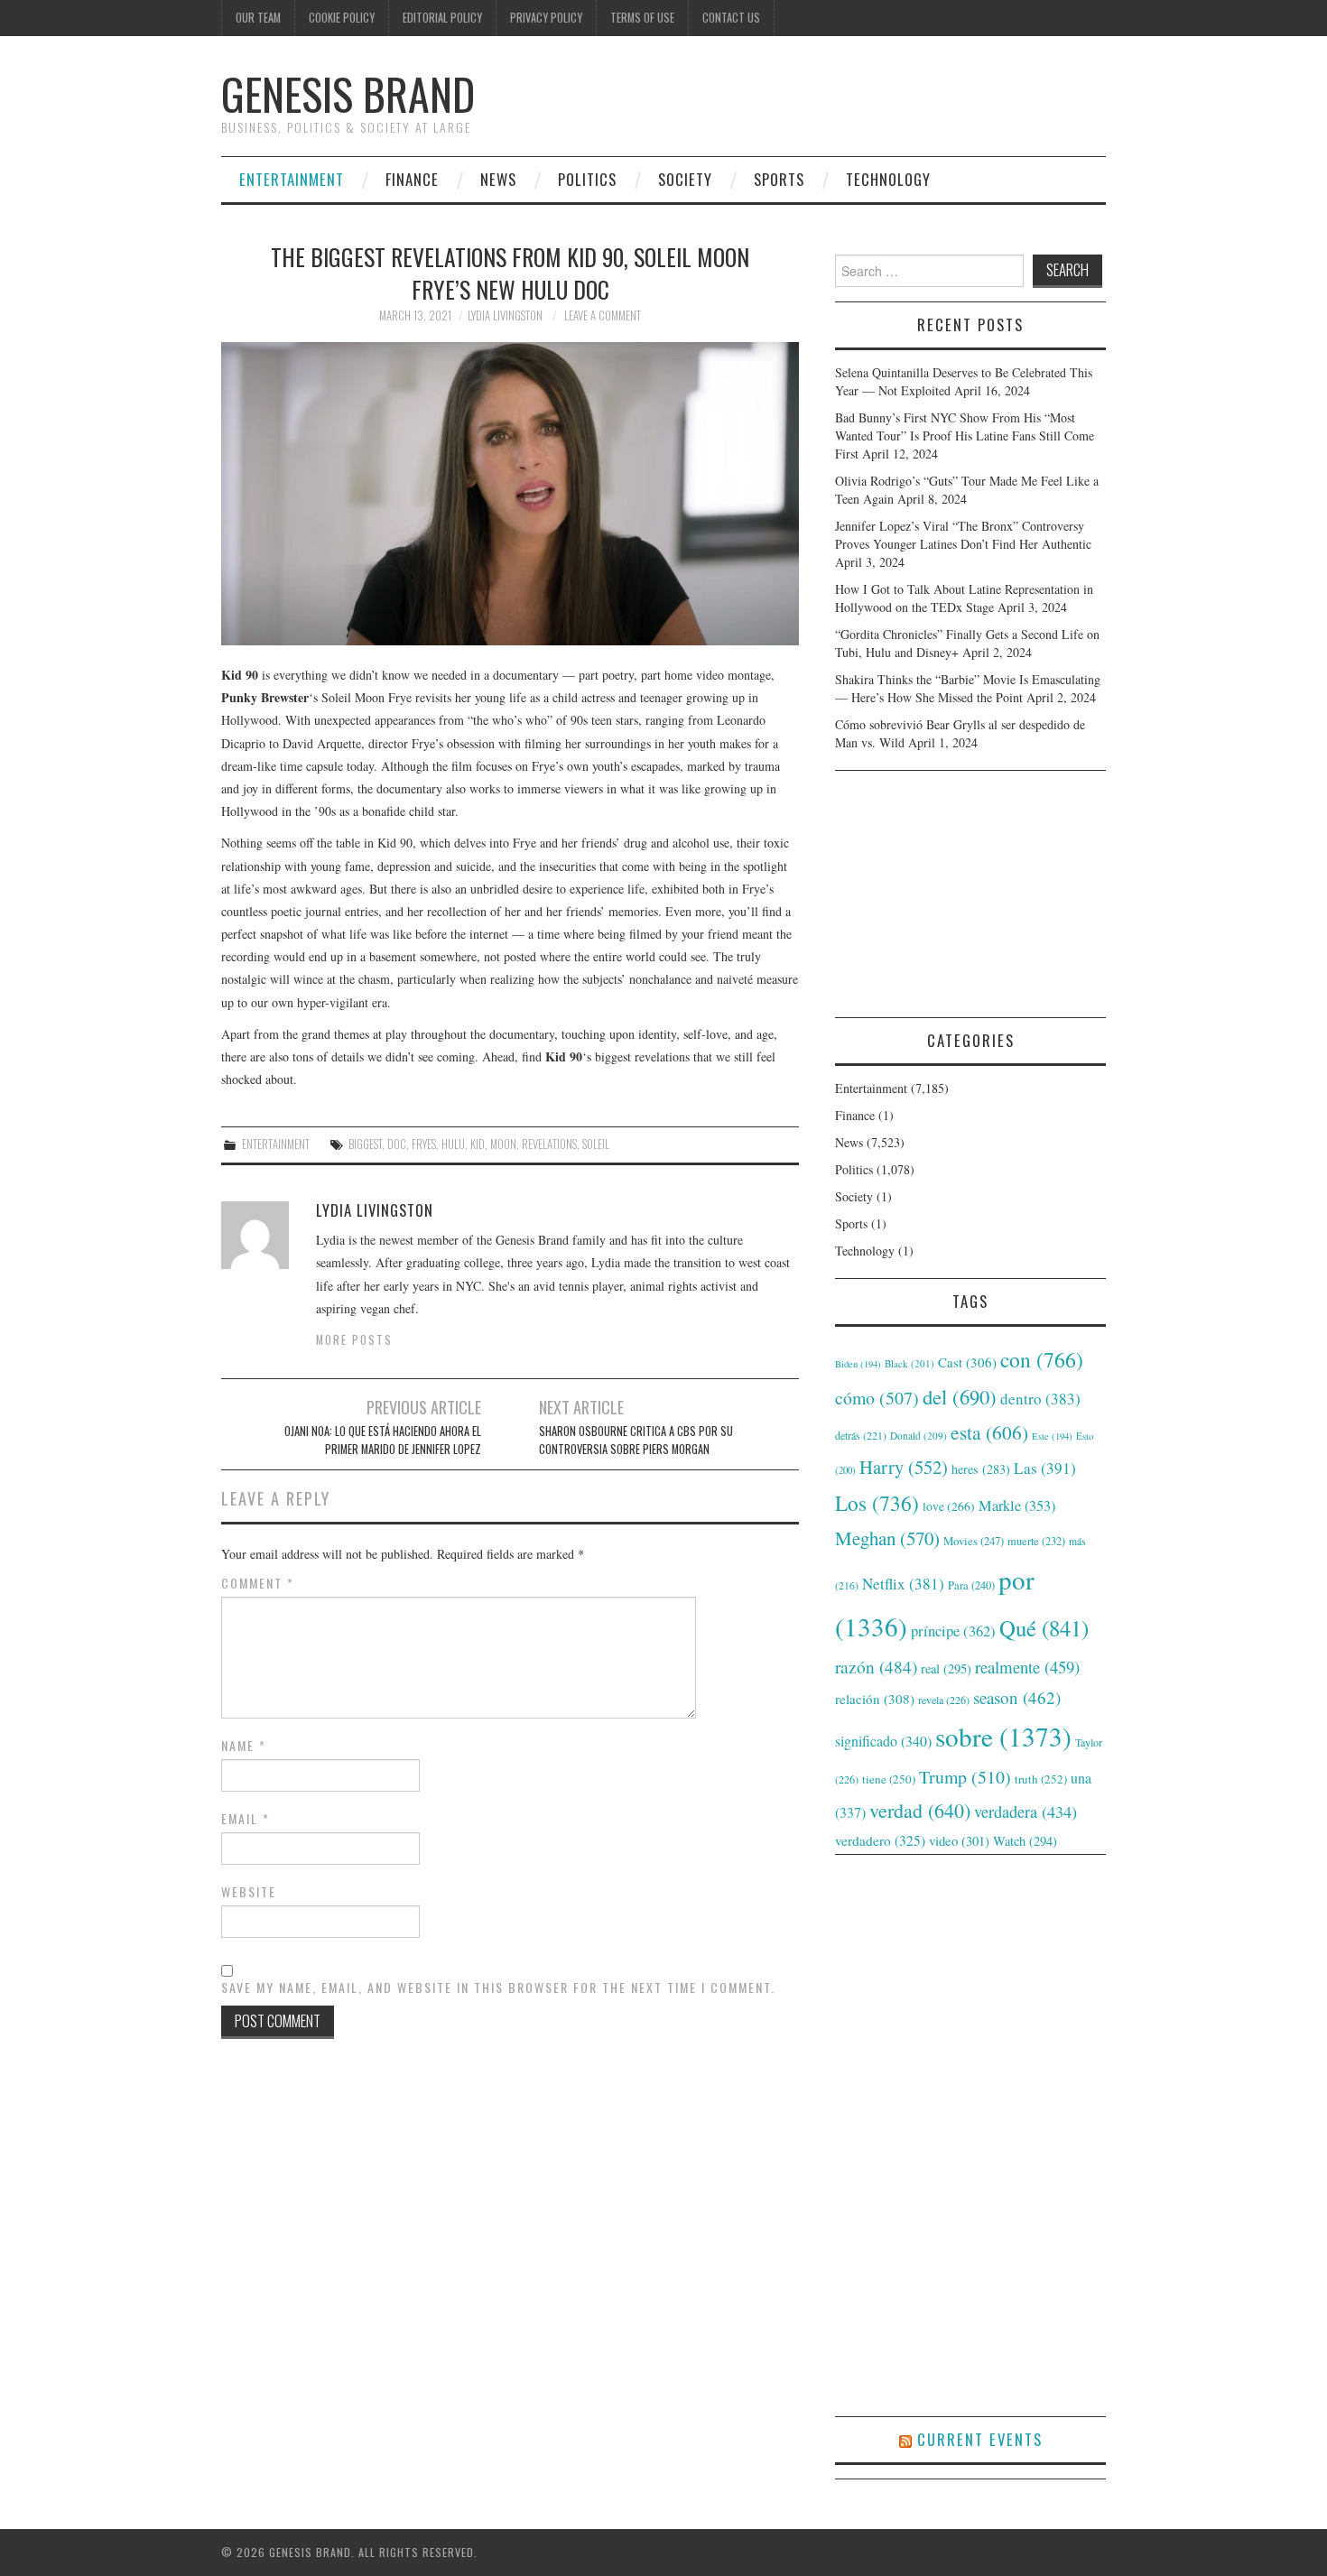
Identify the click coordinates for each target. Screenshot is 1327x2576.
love (949, 1506)
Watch (1025, 1841)
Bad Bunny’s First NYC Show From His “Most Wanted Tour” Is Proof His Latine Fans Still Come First (965, 436)
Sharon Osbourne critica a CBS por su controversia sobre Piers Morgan (636, 1440)
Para (971, 1585)
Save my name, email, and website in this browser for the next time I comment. (498, 1988)
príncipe (953, 1631)
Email (246, 1819)
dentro (1040, 1399)
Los (877, 1503)
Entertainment (292, 179)
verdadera (1025, 1812)
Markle (1017, 1506)
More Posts (354, 1340)
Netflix (903, 1584)
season (1017, 1697)
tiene (889, 1779)
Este (1052, 1436)
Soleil (596, 1144)
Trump (965, 1777)
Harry (904, 1467)
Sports (779, 179)
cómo (877, 1398)
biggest (365, 1144)
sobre (1003, 1736)
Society (685, 179)
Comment (258, 1583)
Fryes (424, 1144)
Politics (587, 179)
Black (909, 1363)
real (946, 1668)
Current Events (980, 2439)
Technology (888, 179)
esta (989, 1432)
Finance (412, 179)
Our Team (258, 18)
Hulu (453, 1144)
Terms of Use (642, 18)
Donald (919, 1436)
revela (944, 1700)
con (1042, 1359)
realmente (1027, 1667)
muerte (1036, 1541)
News (498, 179)
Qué (1044, 1628)
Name (244, 1746)
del (960, 1396)
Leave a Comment (603, 315)
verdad (920, 1810)
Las (1045, 1468)
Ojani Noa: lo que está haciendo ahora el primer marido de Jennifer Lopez (383, 1440)
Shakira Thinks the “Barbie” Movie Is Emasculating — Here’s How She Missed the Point (968, 688)
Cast (967, 1362)
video (959, 1840)
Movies (974, 1541)
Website (249, 1892)
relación (875, 1699)
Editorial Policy (442, 18)
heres (981, 1469)
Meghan (887, 1538)
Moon (503, 1144)
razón (876, 1666)
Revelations (549, 1144)
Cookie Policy (342, 18)
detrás (861, 1435)
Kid (478, 1144)
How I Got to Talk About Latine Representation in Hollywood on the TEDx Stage (964, 598)
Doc (397, 1144)
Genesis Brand (348, 93)
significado (883, 1741)
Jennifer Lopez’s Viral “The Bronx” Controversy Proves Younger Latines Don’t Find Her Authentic (963, 535)
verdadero (880, 1840)
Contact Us (731, 18)
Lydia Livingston (505, 315)
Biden (858, 1364)
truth (1041, 1779)
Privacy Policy (546, 18)
